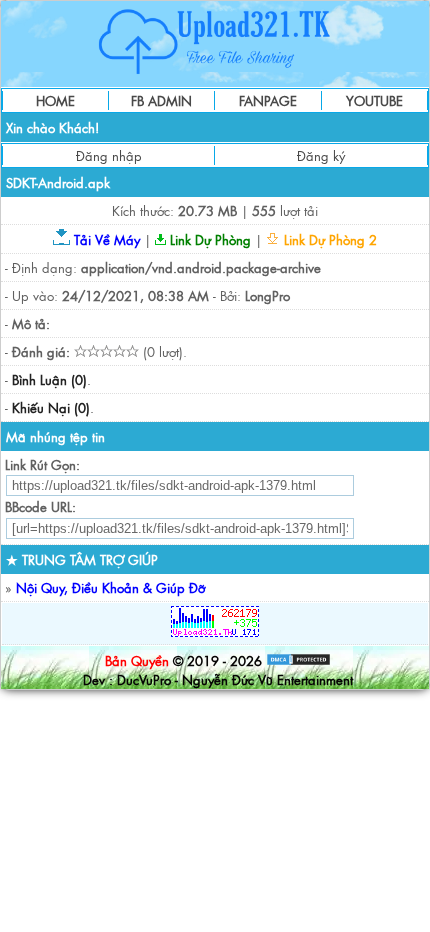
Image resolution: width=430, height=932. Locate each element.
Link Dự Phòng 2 (328, 239)
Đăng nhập (109, 155)
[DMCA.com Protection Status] (298, 660)
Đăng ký (321, 155)
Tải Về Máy (105, 239)
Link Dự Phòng (208, 239)
